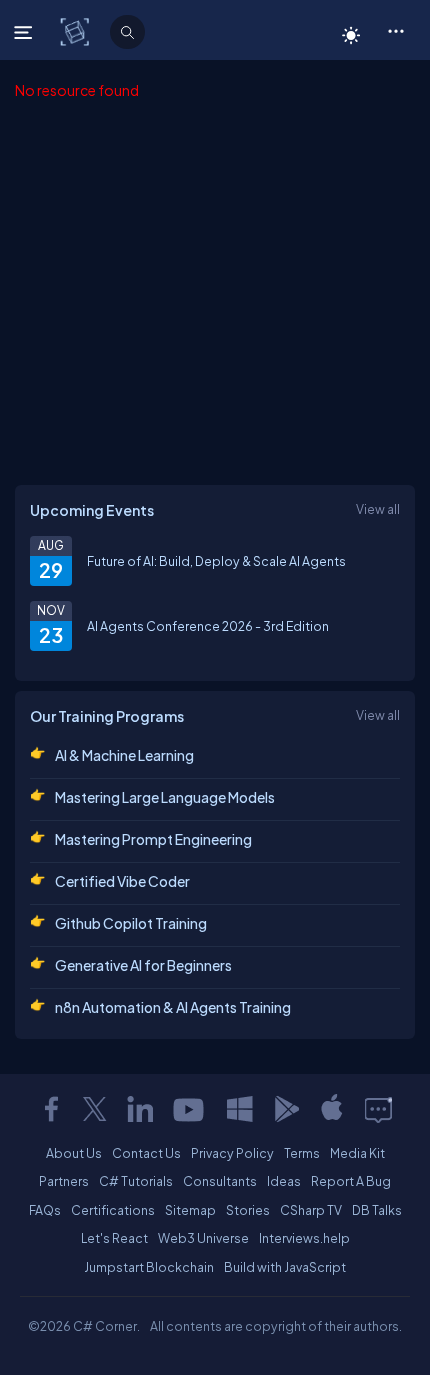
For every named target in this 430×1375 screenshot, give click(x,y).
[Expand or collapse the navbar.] (25, 32)
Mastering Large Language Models (165, 797)
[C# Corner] (76, 31)
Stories (248, 1210)
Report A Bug (351, 1181)
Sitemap (190, 1210)
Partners (64, 1181)
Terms (302, 1153)
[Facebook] (51, 1109)
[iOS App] (332, 1109)
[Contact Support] (378, 1109)
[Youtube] (190, 1109)
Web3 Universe (203, 1238)
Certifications (113, 1210)
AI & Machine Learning (124, 755)
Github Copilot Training (131, 923)
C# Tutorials (136, 1181)
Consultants (220, 1181)
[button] (395, 30)
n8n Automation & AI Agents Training (173, 1007)
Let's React (114, 1238)
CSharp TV (311, 1210)
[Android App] (286, 1109)
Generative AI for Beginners (143, 965)
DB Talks (377, 1210)
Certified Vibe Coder (122, 881)
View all (378, 509)
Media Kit (357, 1153)
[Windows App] (240, 1109)
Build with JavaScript (285, 1267)
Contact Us (146, 1153)
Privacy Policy (232, 1153)
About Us (74, 1153)
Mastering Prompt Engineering (153, 839)
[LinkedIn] (140, 1109)
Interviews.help (304, 1238)
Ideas (284, 1181)
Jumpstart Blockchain (149, 1267)
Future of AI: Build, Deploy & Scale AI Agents (216, 561)
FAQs (45, 1210)
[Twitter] (95, 1109)
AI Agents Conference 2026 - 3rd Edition (208, 626)
